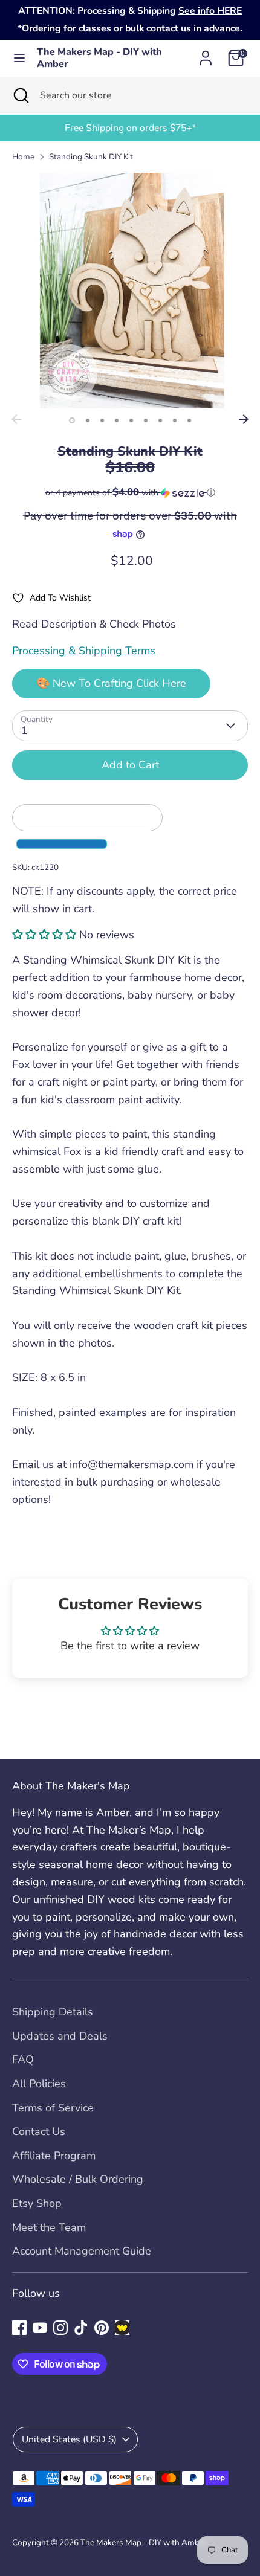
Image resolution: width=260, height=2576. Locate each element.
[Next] (244, 419)
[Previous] (16, 419)
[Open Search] (20, 95)
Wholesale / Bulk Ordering (78, 2179)
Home (23, 157)
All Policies (39, 2084)
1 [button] (72, 420)
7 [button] (160, 420)
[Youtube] (40, 2328)
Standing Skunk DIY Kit (91, 157)
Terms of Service (53, 2108)
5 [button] (131, 420)
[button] (130, 493)
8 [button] (175, 420)
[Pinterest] (102, 2328)
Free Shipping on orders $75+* (130, 128)
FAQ (23, 2059)
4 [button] (117, 420)
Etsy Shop (37, 2203)
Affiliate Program (54, 2156)
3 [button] (102, 420)
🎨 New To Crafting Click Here (111, 683)
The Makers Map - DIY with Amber (99, 59)
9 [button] (189, 420)
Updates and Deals (60, 2036)
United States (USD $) (69, 2439)
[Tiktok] (81, 2328)
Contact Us (39, 2131)
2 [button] (88, 420)
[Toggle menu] (19, 58)
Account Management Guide (82, 2251)
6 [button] (146, 420)
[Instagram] (60, 2328)
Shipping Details (53, 2012)
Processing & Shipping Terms (84, 651)
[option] (130, 128)
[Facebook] (19, 2328)
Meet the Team (49, 2227)
